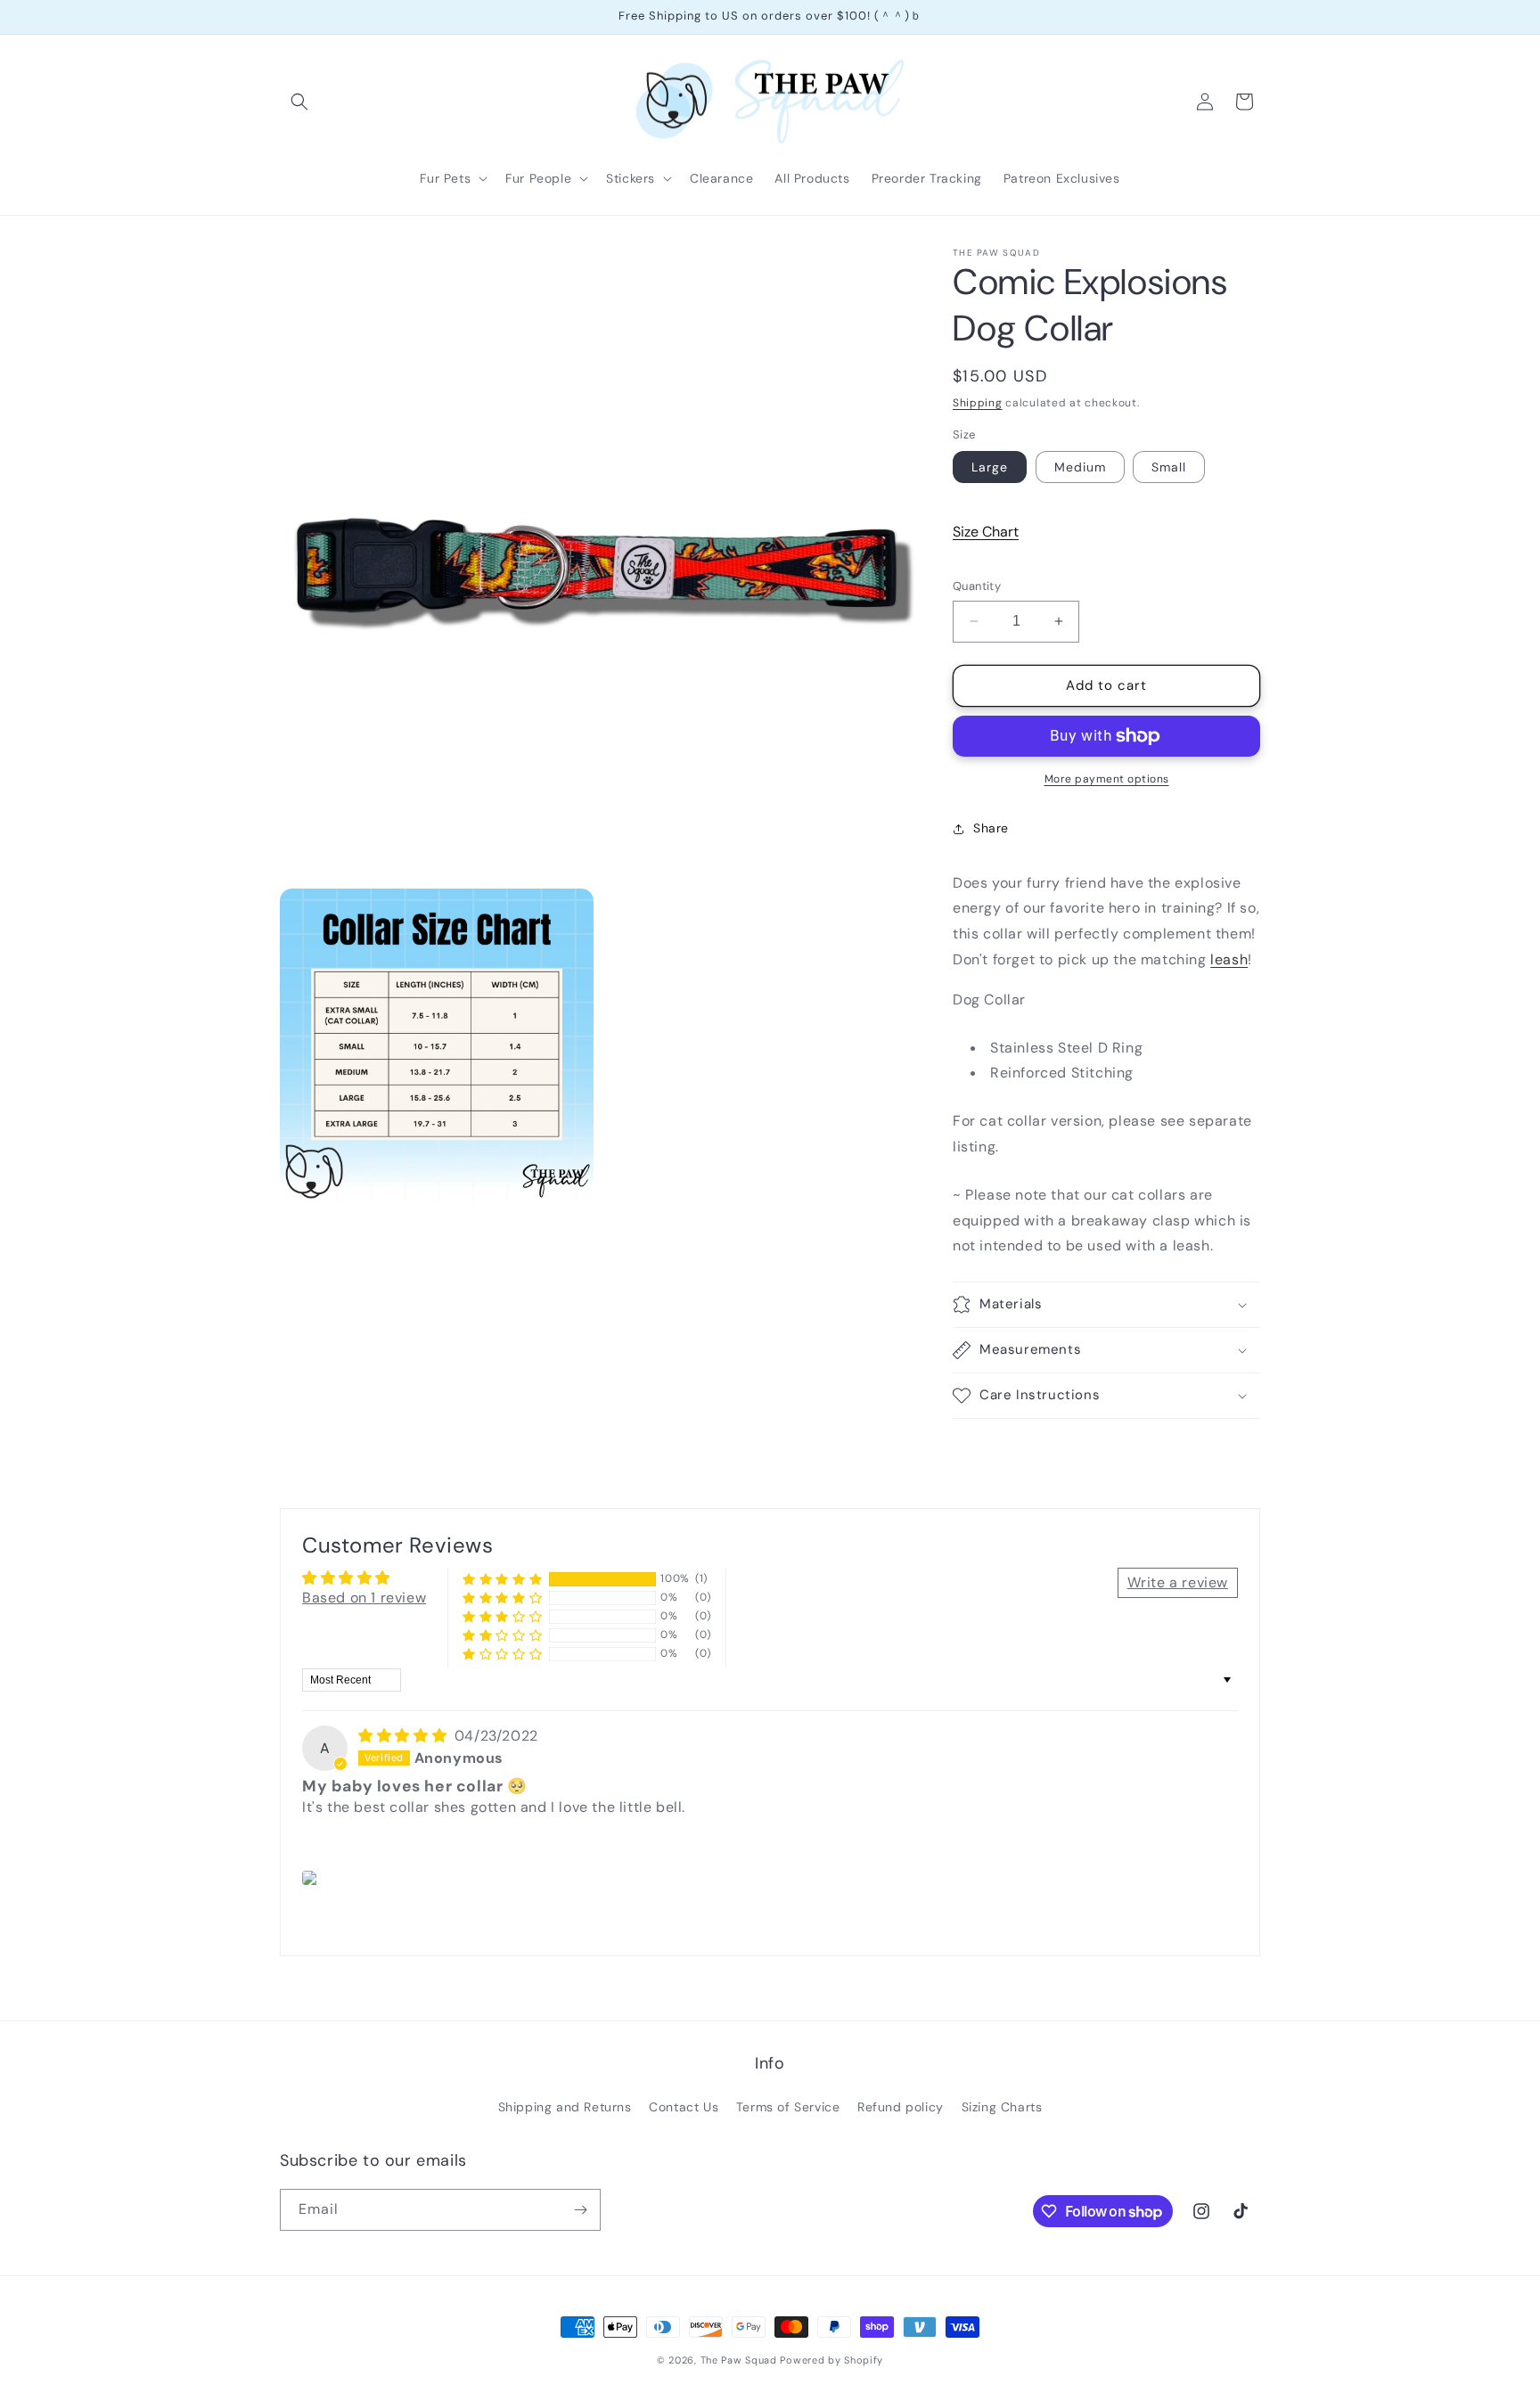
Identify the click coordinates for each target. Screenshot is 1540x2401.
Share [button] (991, 828)
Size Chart (986, 532)
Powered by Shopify (831, 2360)
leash (1229, 959)
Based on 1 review (364, 1598)
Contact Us (684, 2107)
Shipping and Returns (565, 2107)
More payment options (1107, 779)
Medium (1080, 467)
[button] (299, 102)
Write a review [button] (1178, 1582)
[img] (405, 1736)
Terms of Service (788, 2107)
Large (990, 467)
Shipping (978, 403)
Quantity (977, 586)
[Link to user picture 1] (312, 1878)
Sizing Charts (1002, 2107)
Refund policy (901, 2107)
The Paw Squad (739, 2360)
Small (1169, 467)
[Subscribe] (580, 2210)
